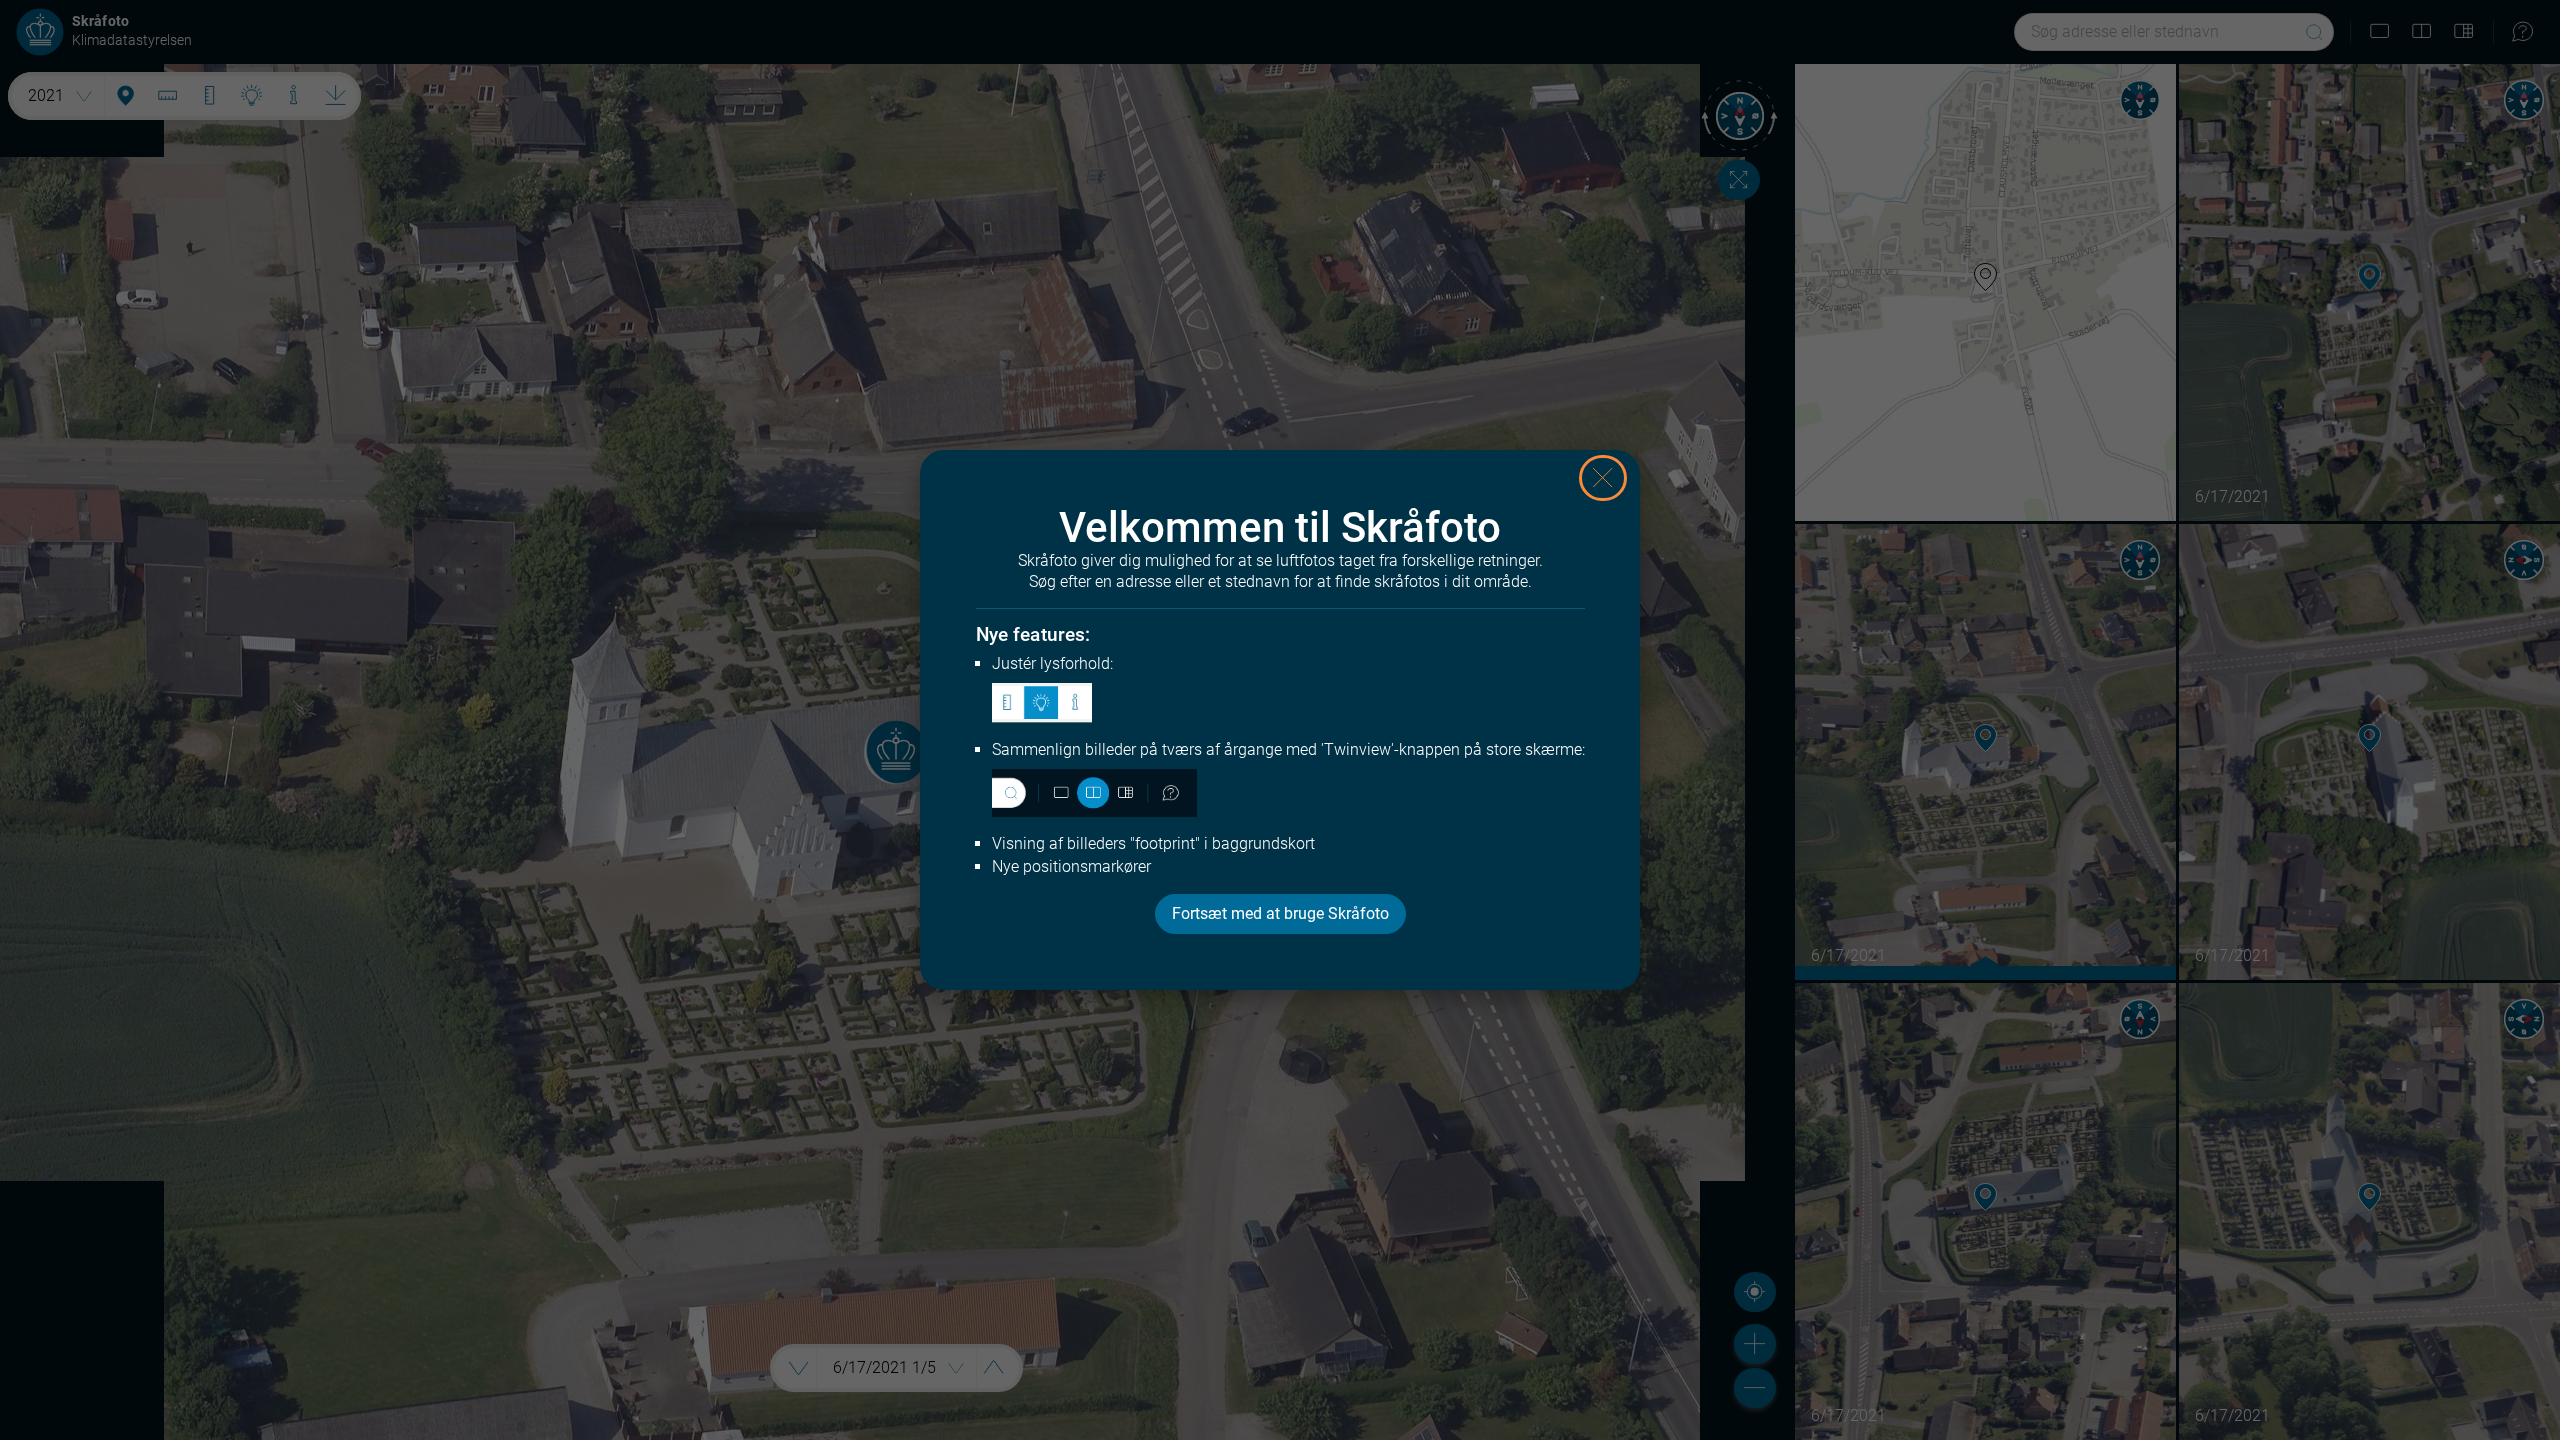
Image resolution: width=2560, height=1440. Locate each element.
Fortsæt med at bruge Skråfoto (1280, 913)
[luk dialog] (1603, 478)
